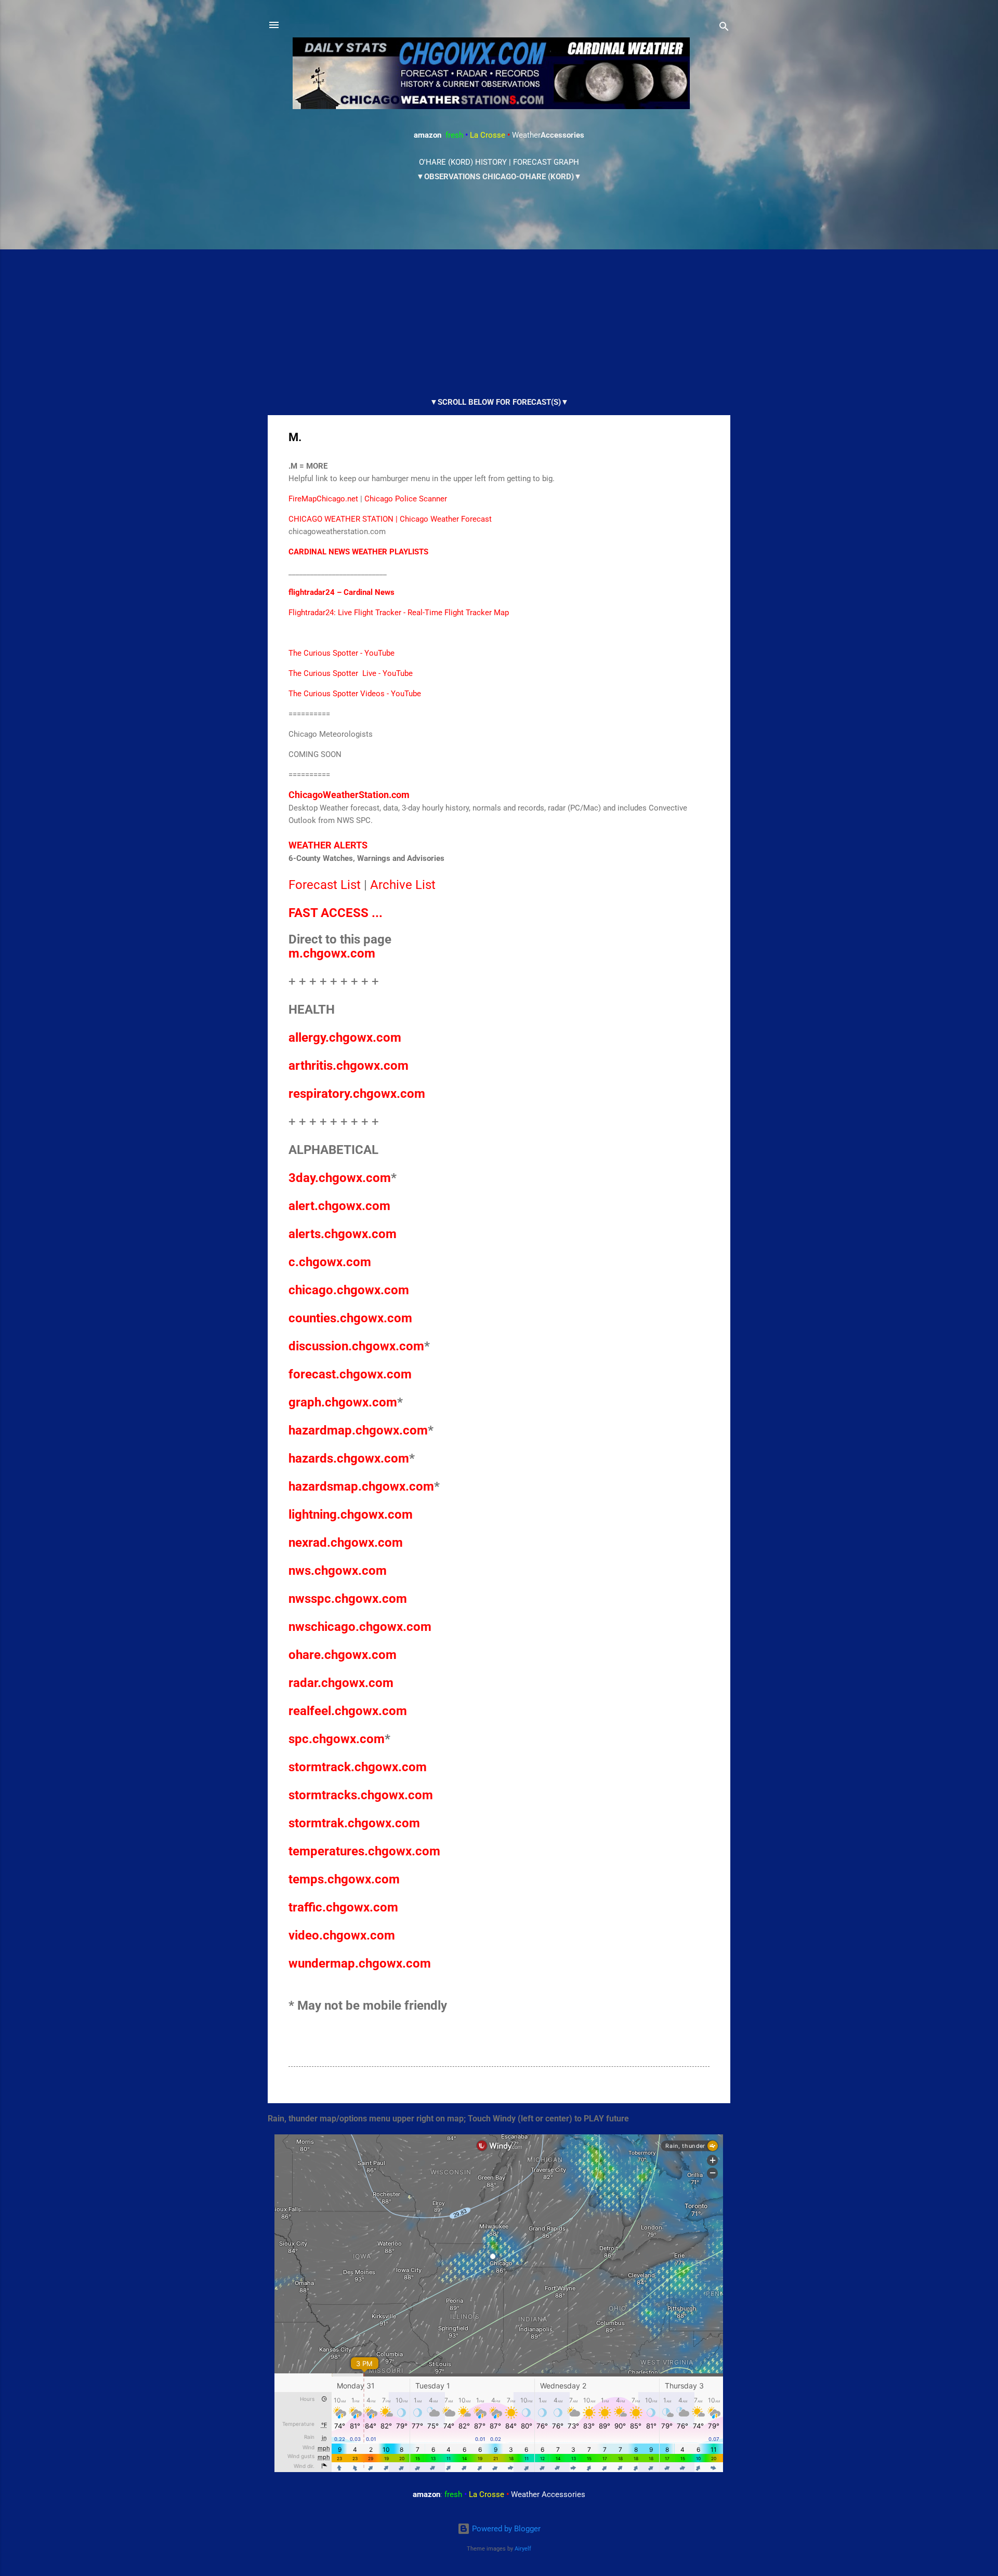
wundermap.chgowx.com (360, 1963)
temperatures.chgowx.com (364, 1851)
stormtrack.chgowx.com (358, 1767)
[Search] (724, 28)
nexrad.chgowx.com (346, 1543)
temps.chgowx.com (344, 1879)
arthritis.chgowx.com (349, 1066)
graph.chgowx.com (343, 1402)
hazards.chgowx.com (349, 1458)
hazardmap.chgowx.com (358, 1430)
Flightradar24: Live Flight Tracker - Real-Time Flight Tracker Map (399, 613)
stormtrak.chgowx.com (354, 1823)
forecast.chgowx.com (350, 1374)
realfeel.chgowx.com (348, 1711)
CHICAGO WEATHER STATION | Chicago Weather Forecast (390, 519)
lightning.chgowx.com (351, 1515)
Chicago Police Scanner (406, 499)
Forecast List (325, 885)
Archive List (403, 885)
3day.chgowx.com (340, 1178)
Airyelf (523, 2549)
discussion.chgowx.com (356, 1346)
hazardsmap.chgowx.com (361, 1486)
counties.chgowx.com (350, 1318)
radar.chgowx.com (341, 1683)
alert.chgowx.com (339, 1206)
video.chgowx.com (342, 1935)
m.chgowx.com (332, 953)
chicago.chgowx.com (349, 1290)
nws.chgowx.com (338, 1571)
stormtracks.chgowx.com (361, 1795)
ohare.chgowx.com (343, 1655)
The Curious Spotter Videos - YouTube (355, 694)
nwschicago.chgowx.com (360, 1627)
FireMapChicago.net (323, 499)
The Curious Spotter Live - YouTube (351, 673)
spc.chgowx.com (337, 1739)
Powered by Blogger (505, 2529)
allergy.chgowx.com (345, 1038)
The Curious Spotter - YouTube (342, 653)
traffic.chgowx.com (343, 1907)
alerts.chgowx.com (343, 1234)
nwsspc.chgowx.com (348, 1599)
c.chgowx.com (330, 1262)
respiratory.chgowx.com (357, 1094)
